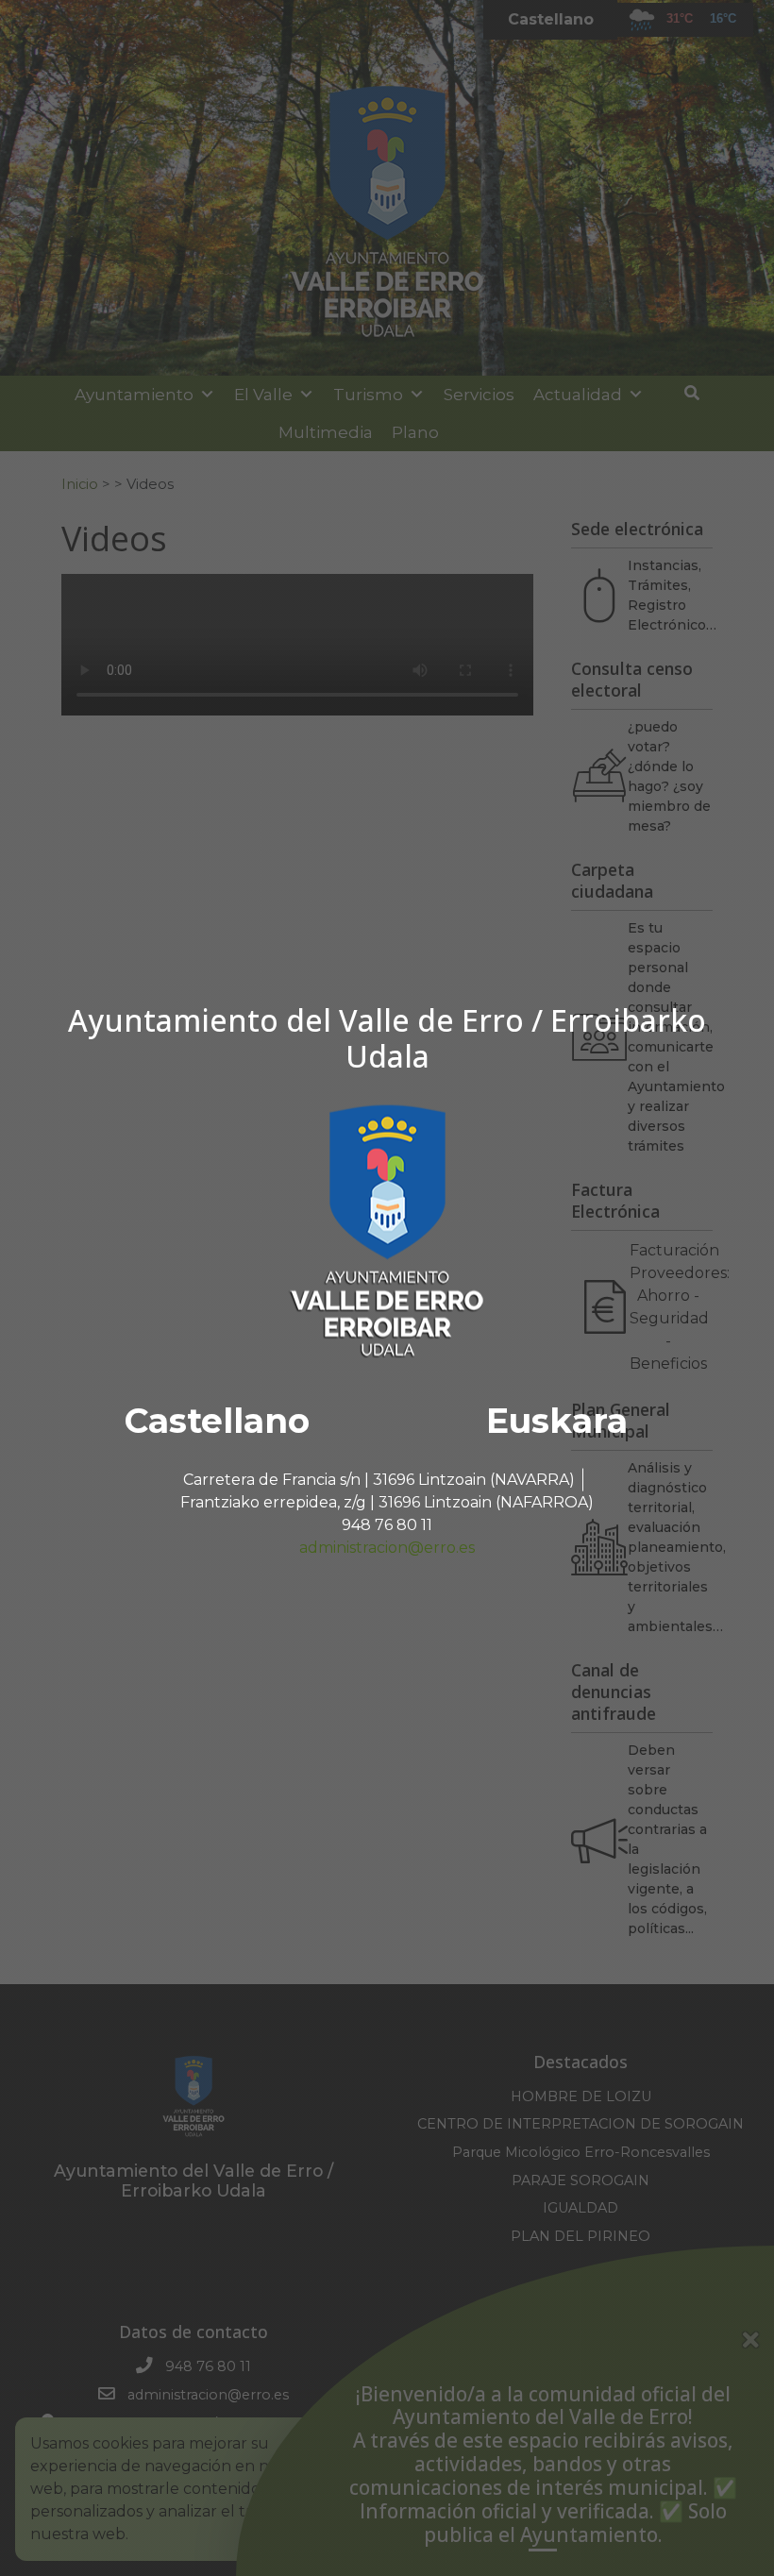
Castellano (217, 1421)
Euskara (557, 1421)
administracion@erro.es (387, 1548)
